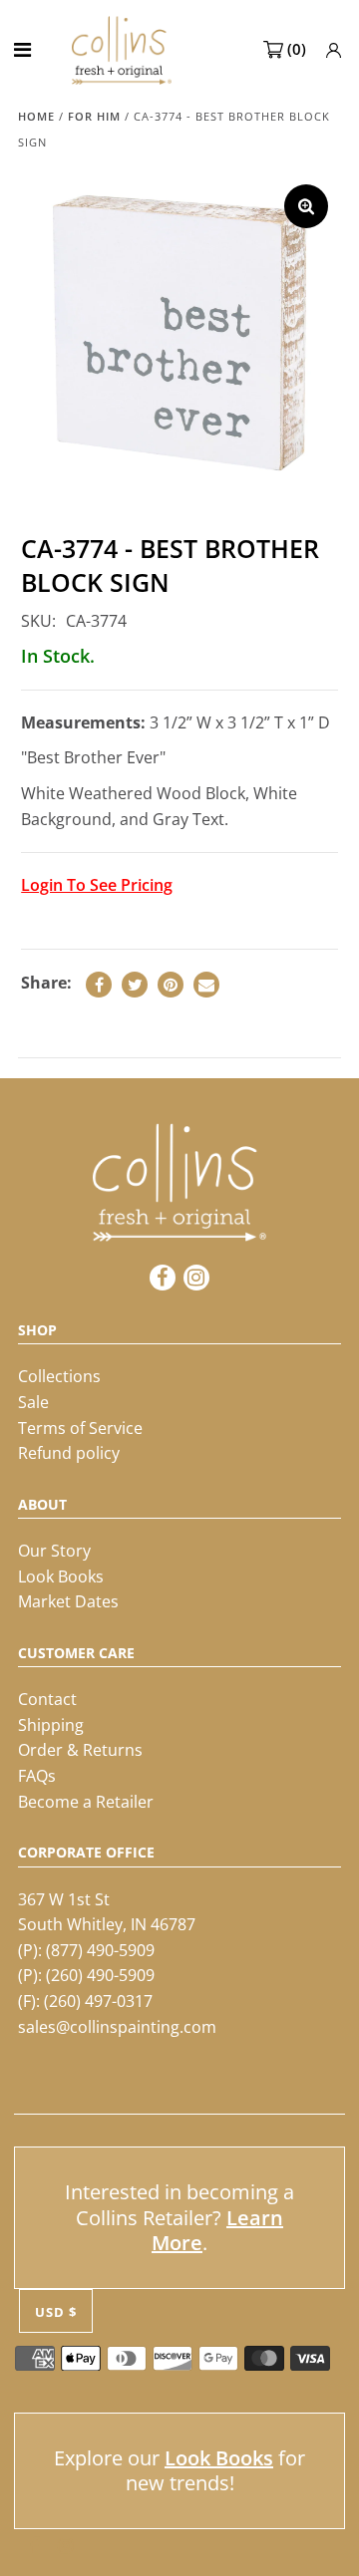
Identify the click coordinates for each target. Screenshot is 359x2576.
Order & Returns (80, 1750)
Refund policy (69, 1453)
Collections (59, 1376)
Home (36, 116)
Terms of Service (80, 1428)
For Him (94, 116)
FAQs (37, 1776)
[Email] (206, 985)
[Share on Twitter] (135, 985)
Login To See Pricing (97, 885)
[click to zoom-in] (306, 206)
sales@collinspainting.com (117, 2027)
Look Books (61, 1576)
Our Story (54, 1551)
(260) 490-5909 (100, 1975)
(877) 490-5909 (100, 1950)
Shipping (51, 1725)
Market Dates (68, 1601)
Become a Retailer (86, 1802)
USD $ (56, 2312)
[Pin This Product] (171, 985)
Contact (47, 1699)
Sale (33, 1402)
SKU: (38, 621)
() (297, 49)
